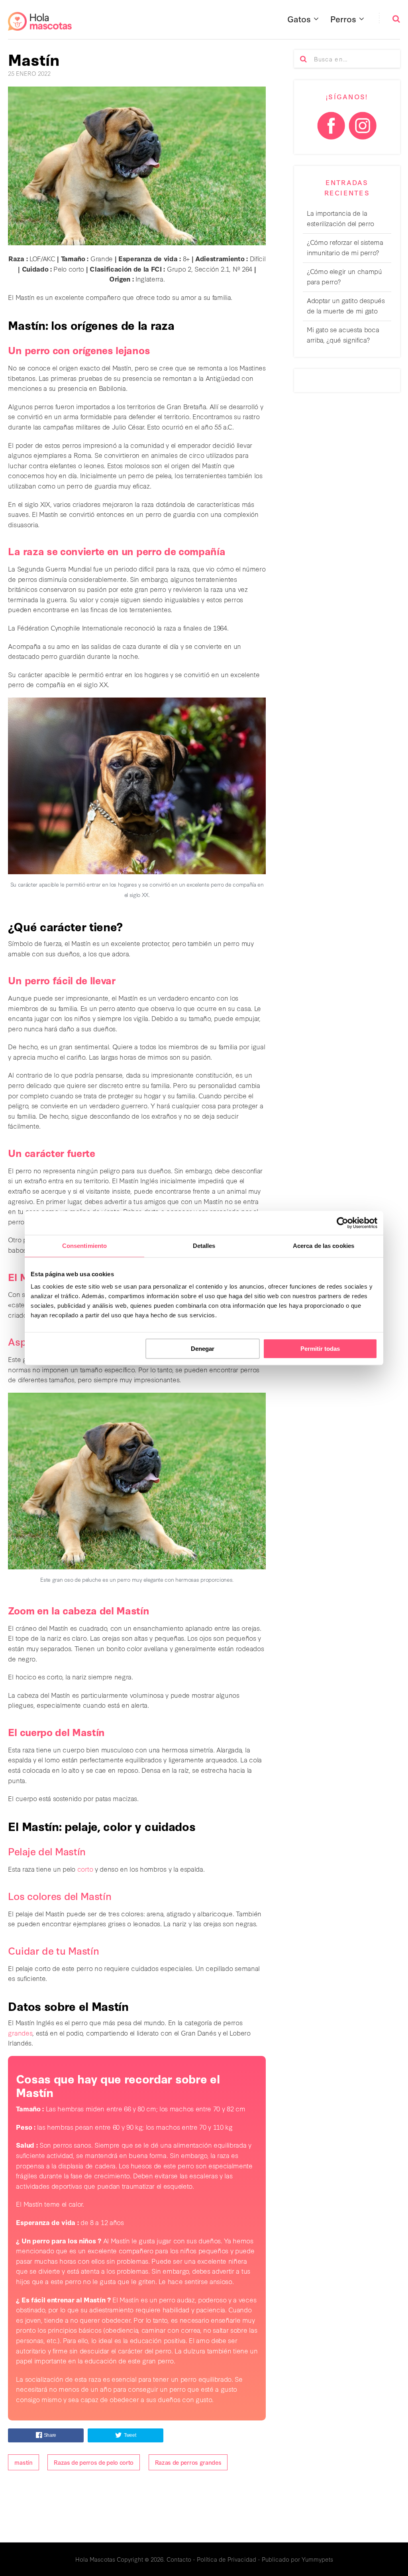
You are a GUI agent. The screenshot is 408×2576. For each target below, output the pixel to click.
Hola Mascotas (95, 2559)
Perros (343, 19)
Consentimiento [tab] (84, 1246)
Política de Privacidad (227, 2559)
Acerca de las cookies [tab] (324, 1246)
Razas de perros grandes (188, 2462)
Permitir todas (320, 1349)
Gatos (299, 19)
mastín (23, 2462)
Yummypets (317, 2559)
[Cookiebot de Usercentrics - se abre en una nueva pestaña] (342, 1223)
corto (85, 1869)
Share (50, 2435)
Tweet (130, 2435)
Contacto (179, 2559)
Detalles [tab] (204, 1246)
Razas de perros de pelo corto (94, 2462)
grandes (20, 2033)
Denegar (203, 1349)
